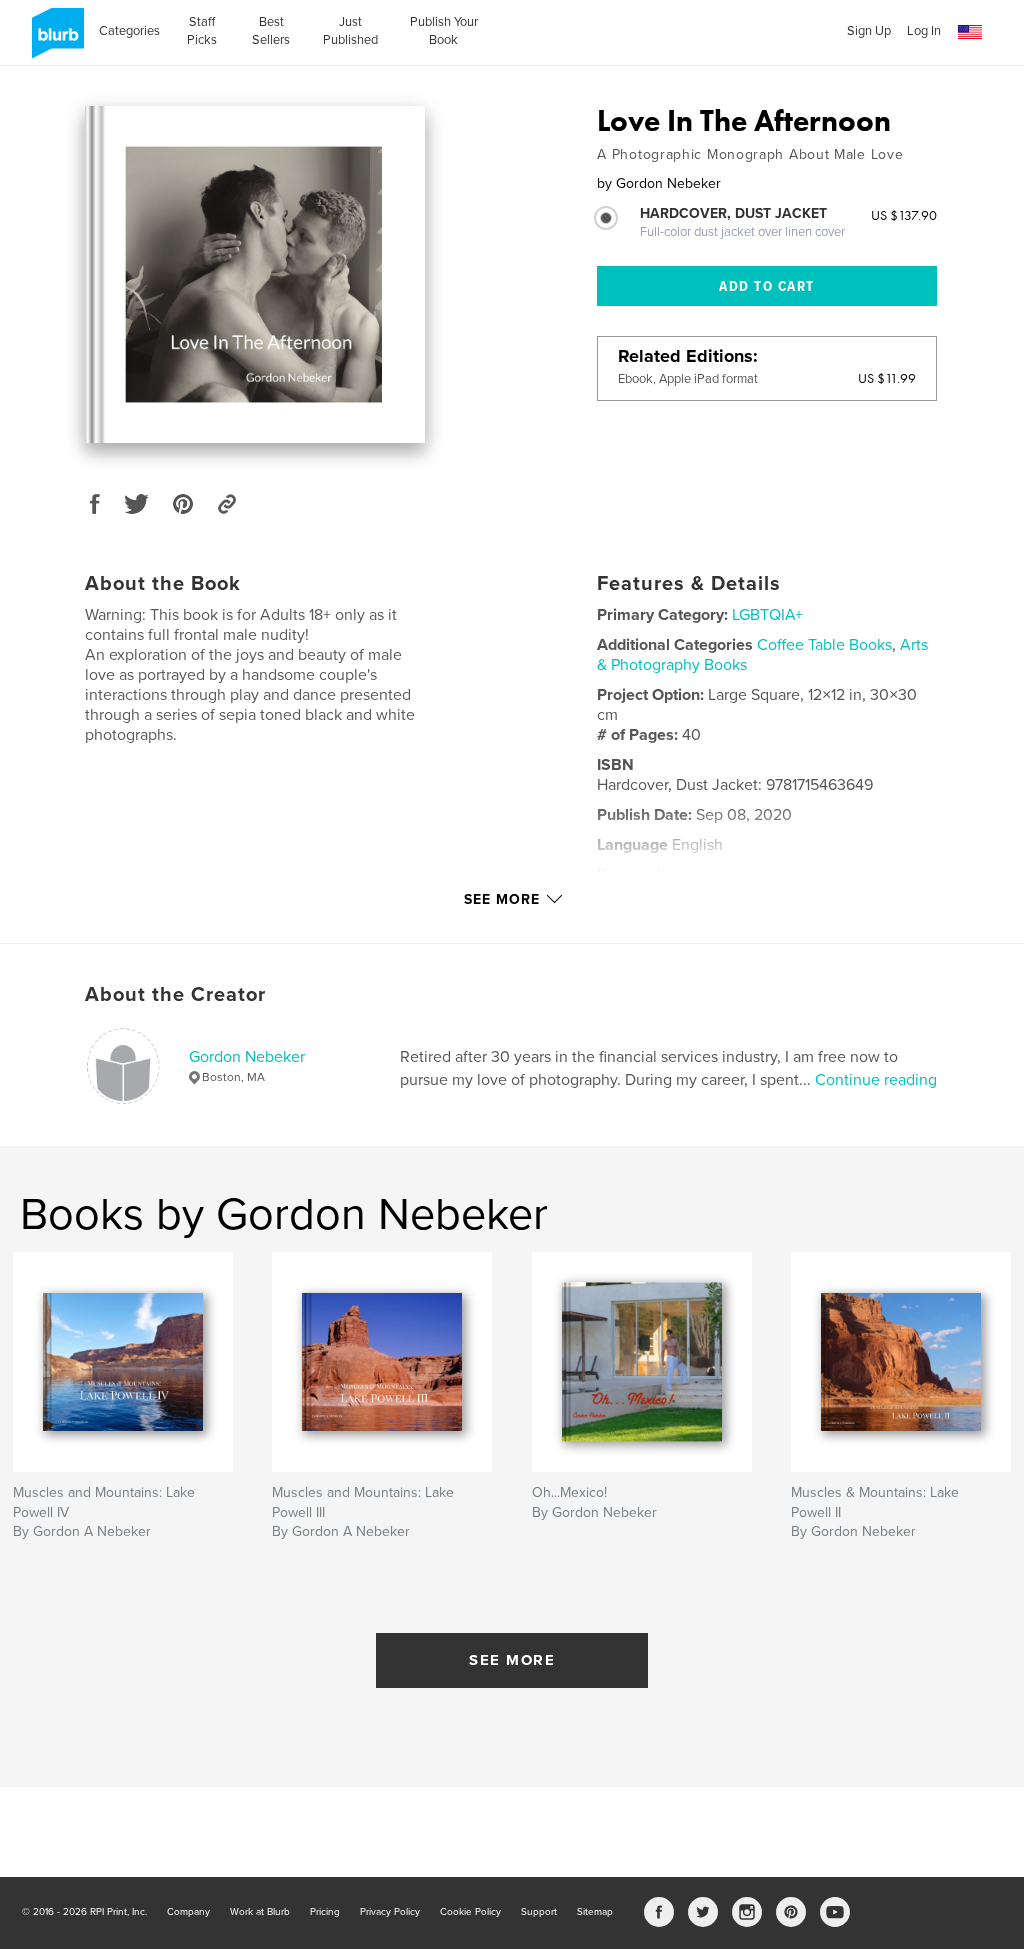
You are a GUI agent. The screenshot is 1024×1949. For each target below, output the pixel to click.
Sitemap (595, 1912)
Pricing (325, 1912)
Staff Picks (202, 31)
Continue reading (876, 1080)
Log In (924, 31)
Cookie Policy (470, 1912)
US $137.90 (904, 215)
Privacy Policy (390, 1912)
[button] (970, 32)
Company (188, 1912)
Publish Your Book (444, 31)
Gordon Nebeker (247, 1057)
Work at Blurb (260, 1912)
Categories (129, 31)
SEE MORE (512, 1660)
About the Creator (175, 995)
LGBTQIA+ (767, 615)
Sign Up (869, 31)
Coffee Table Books (824, 645)
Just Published (350, 31)
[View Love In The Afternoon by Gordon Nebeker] (255, 274)
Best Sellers (271, 31)
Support (539, 1912)
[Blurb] (54, 41)
